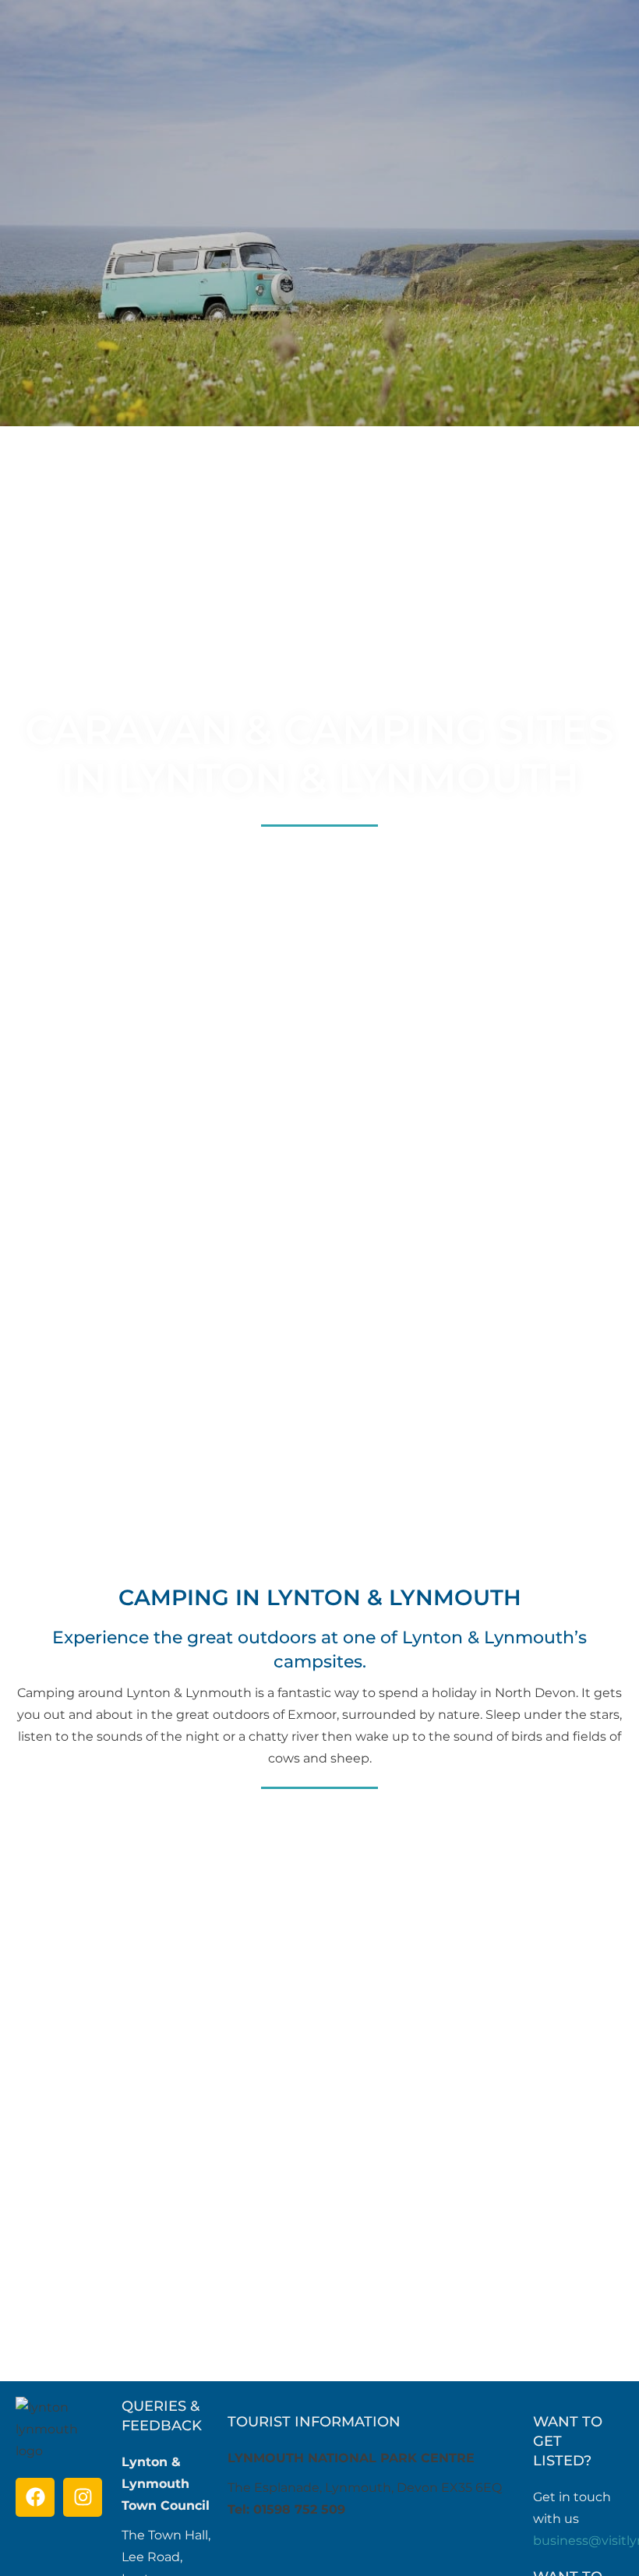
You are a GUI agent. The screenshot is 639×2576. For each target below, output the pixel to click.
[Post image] (164, 1978)
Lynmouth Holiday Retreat (475, 2117)
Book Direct (164, 2320)
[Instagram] (83, 2497)
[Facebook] (35, 2497)
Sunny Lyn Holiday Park (164, 2117)
